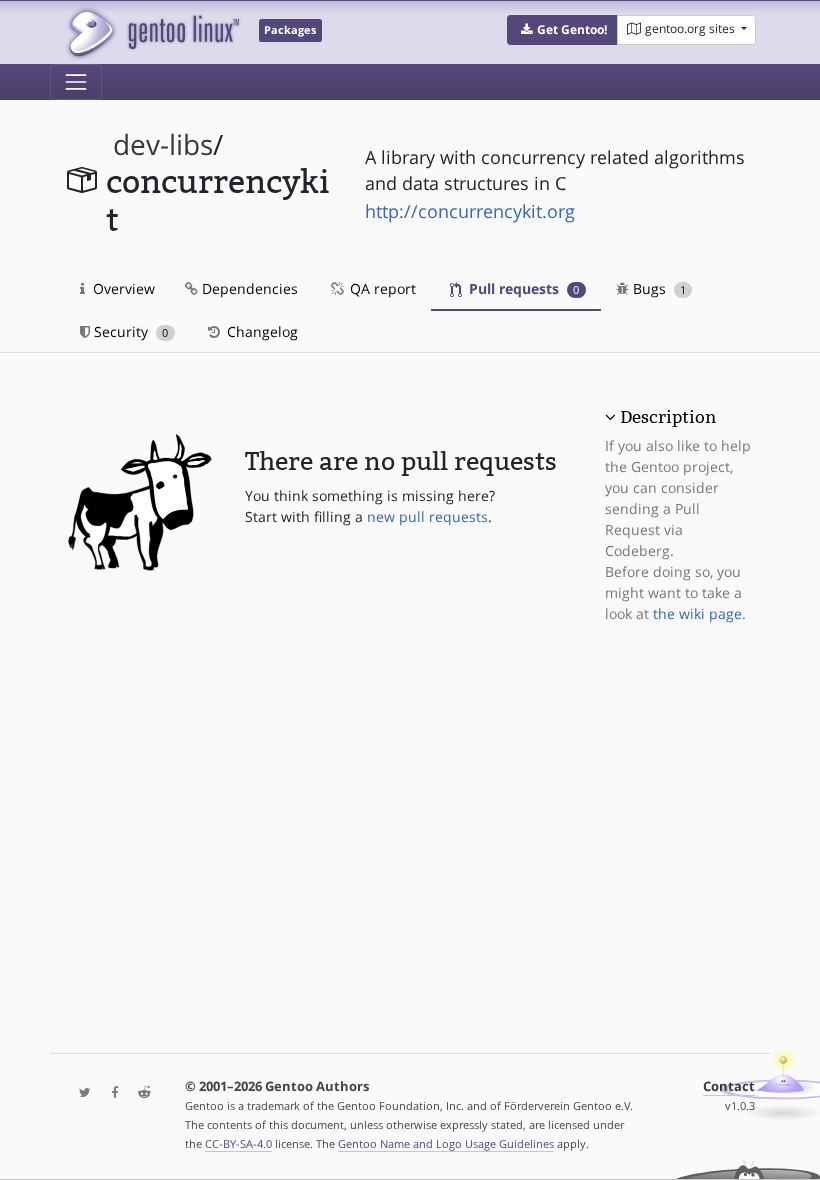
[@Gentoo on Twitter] (80, 1093)
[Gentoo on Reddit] (139, 1093)
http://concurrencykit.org (470, 211)
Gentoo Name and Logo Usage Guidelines (446, 1143)
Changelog (260, 331)
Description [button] (668, 417)
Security (129, 331)
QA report (381, 288)
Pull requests (522, 288)
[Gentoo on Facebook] (110, 1093)
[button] (562, 30)
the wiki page (697, 613)
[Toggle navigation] (76, 82)
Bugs (657, 288)
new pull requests (427, 516)
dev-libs (163, 144)
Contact (729, 1086)
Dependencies (248, 288)
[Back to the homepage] (152, 32)
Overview (122, 288)
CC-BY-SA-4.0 (238, 1143)
